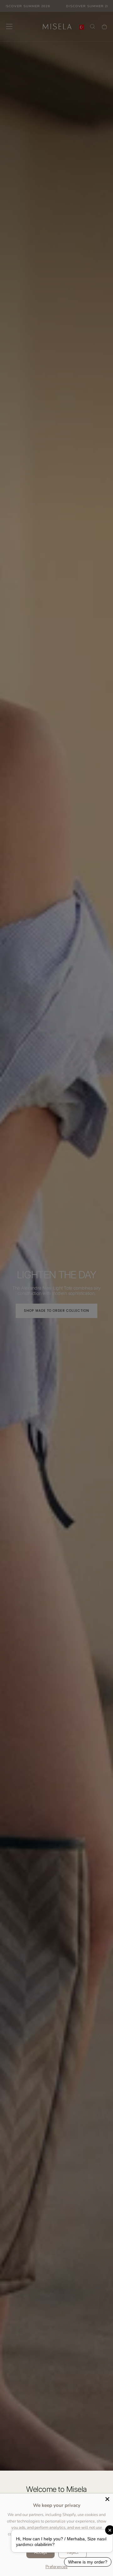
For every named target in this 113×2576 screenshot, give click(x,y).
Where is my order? (88, 2562)
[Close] (107, 2499)
